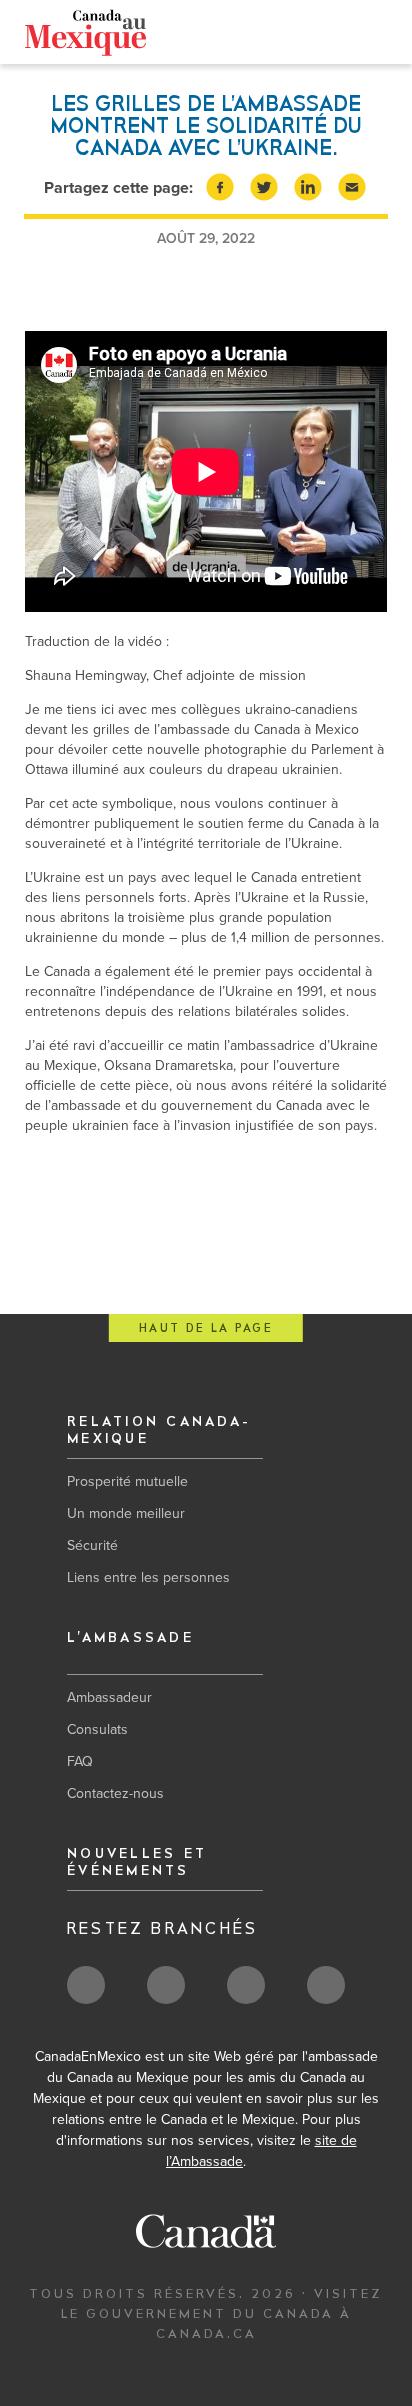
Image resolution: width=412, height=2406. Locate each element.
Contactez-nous (115, 1793)
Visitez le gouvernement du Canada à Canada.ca (222, 2314)
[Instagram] (348, 35)
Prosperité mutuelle (127, 1481)
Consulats (97, 1729)
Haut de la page (206, 1328)
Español (152, 31)
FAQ (80, 1761)
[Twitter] (286, 34)
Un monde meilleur (126, 1513)
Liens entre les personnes (148, 1577)
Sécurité (92, 1545)
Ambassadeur (109, 1697)
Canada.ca (227, 31)
